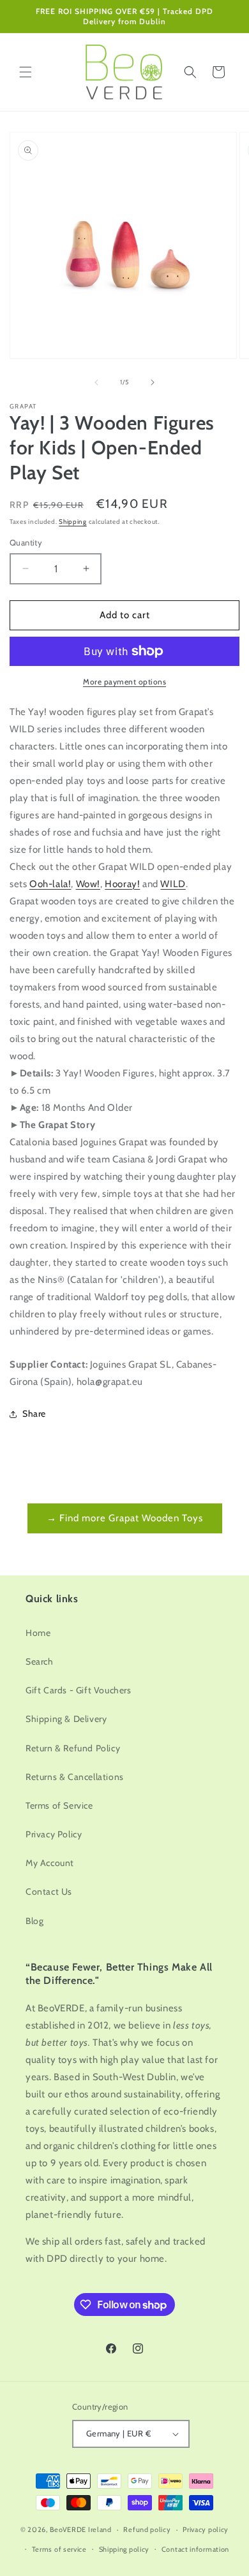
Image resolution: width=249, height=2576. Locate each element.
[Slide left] (96, 382)
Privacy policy (206, 2529)
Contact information (195, 2549)
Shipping (73, 522)
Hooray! (122, 884)
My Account (50, 1863)
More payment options (124, 682)
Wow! (88, 884)
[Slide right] (153, 382)
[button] (26, 72)
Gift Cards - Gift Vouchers (79, 1690)
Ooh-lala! (50, 884)
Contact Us (49, 1892)
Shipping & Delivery (66, 1719)
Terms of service (59, 2549)
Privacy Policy (54, 1834)
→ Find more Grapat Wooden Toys (125, 1518)
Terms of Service (59, 1805)
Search (40, 1661)
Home (38, 1633)
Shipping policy (124, 2549)
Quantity (26, 542)
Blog (34, 1921)
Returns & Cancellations (75, 1777)
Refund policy (147, 2529)
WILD (173, 884)
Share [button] (34, 1414)
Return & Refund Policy (73, 1748)
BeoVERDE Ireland (81, 2529)
